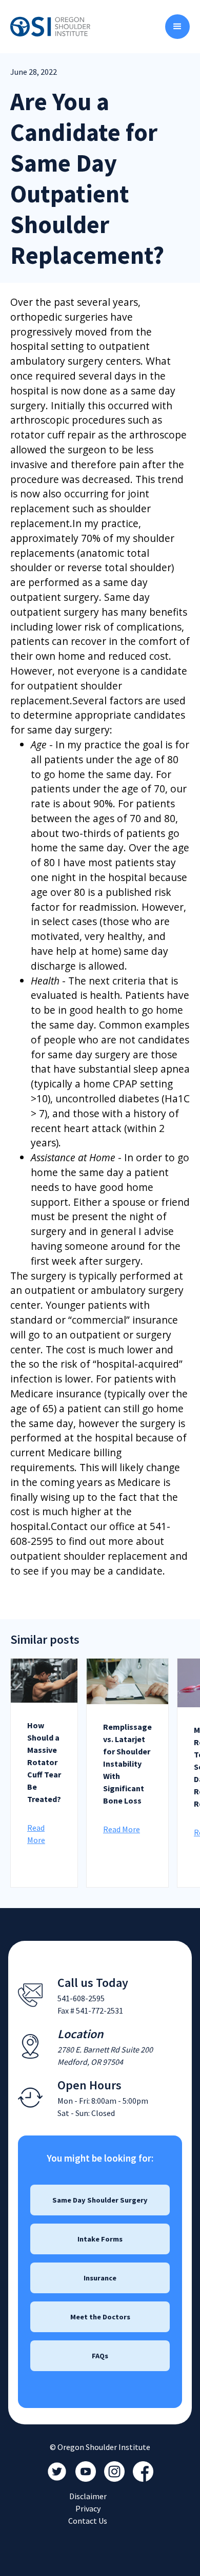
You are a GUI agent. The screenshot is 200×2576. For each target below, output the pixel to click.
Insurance (100, 2278)
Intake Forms (100, 2239)
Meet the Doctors (100, 2317)
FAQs (100, 2356)
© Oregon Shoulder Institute (100, 2447)
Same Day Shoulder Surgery (100, 2200)
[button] (177, 27)
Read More (122, 1829)
